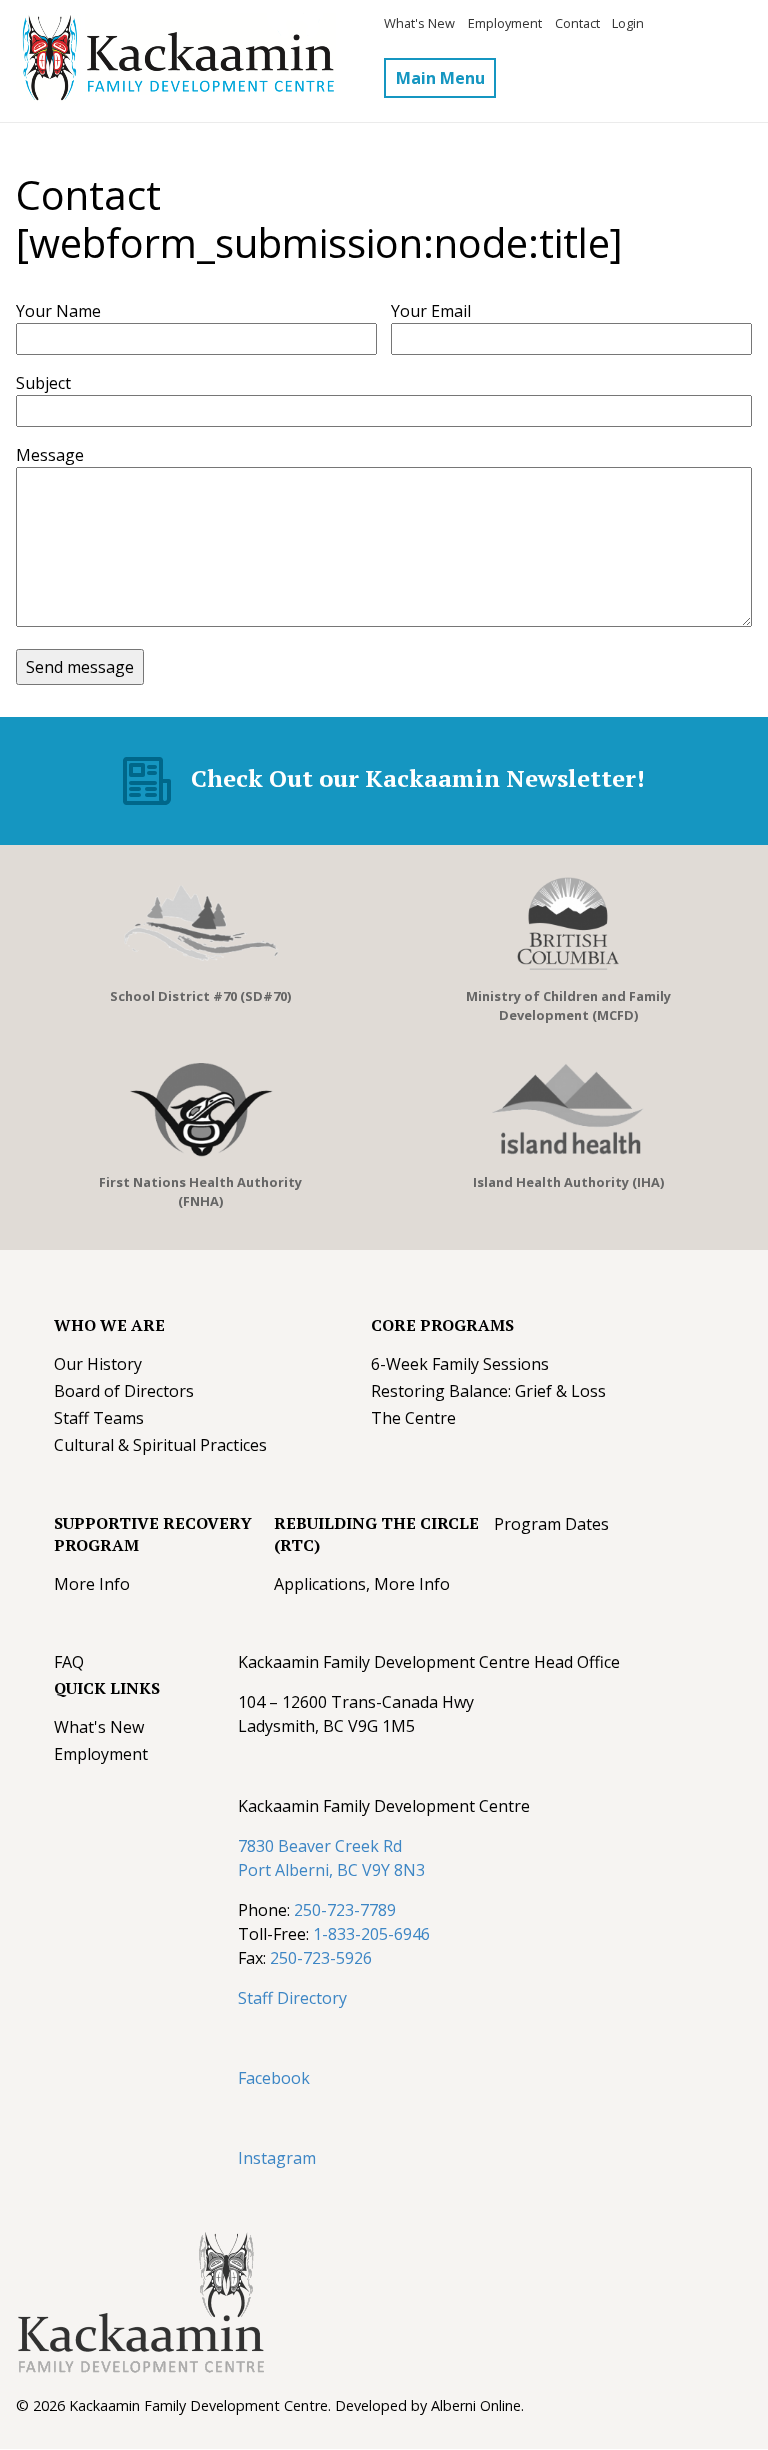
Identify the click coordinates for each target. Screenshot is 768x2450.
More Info (92, 1584)
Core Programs (442, 1325)
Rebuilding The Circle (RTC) (376, 1534)
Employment (505, 23)
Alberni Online (476, 2405)
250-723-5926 (321, 1958)
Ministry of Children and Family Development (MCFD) (568, 1005)
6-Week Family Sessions (460, 1364)
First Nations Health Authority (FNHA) (200, 1191)
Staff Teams (99, 1418)
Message (50, 455)
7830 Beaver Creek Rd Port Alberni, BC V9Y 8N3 (331, 1858)
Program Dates (551, 1524)
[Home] (200, 61)
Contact (577, 23)
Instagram (277, 2158)
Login (628, 23)
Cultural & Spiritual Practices (160, 1445)
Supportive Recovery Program (153, 1534)
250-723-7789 (345, 1910)
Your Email (431, 311)
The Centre (413, 1418)
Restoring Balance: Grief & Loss (488, 1391)
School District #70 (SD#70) (200, 996)
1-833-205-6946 (371, 1934)
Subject (43, 383)
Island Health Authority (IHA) (568, 1182)
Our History (98, 1364)
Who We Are (109, 1325)
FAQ (69, 1662)
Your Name (58, 311)
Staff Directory (292, 1998)
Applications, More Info (362, 1584)
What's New (419, 23)
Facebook (274, 2078)
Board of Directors (124, 1391)
